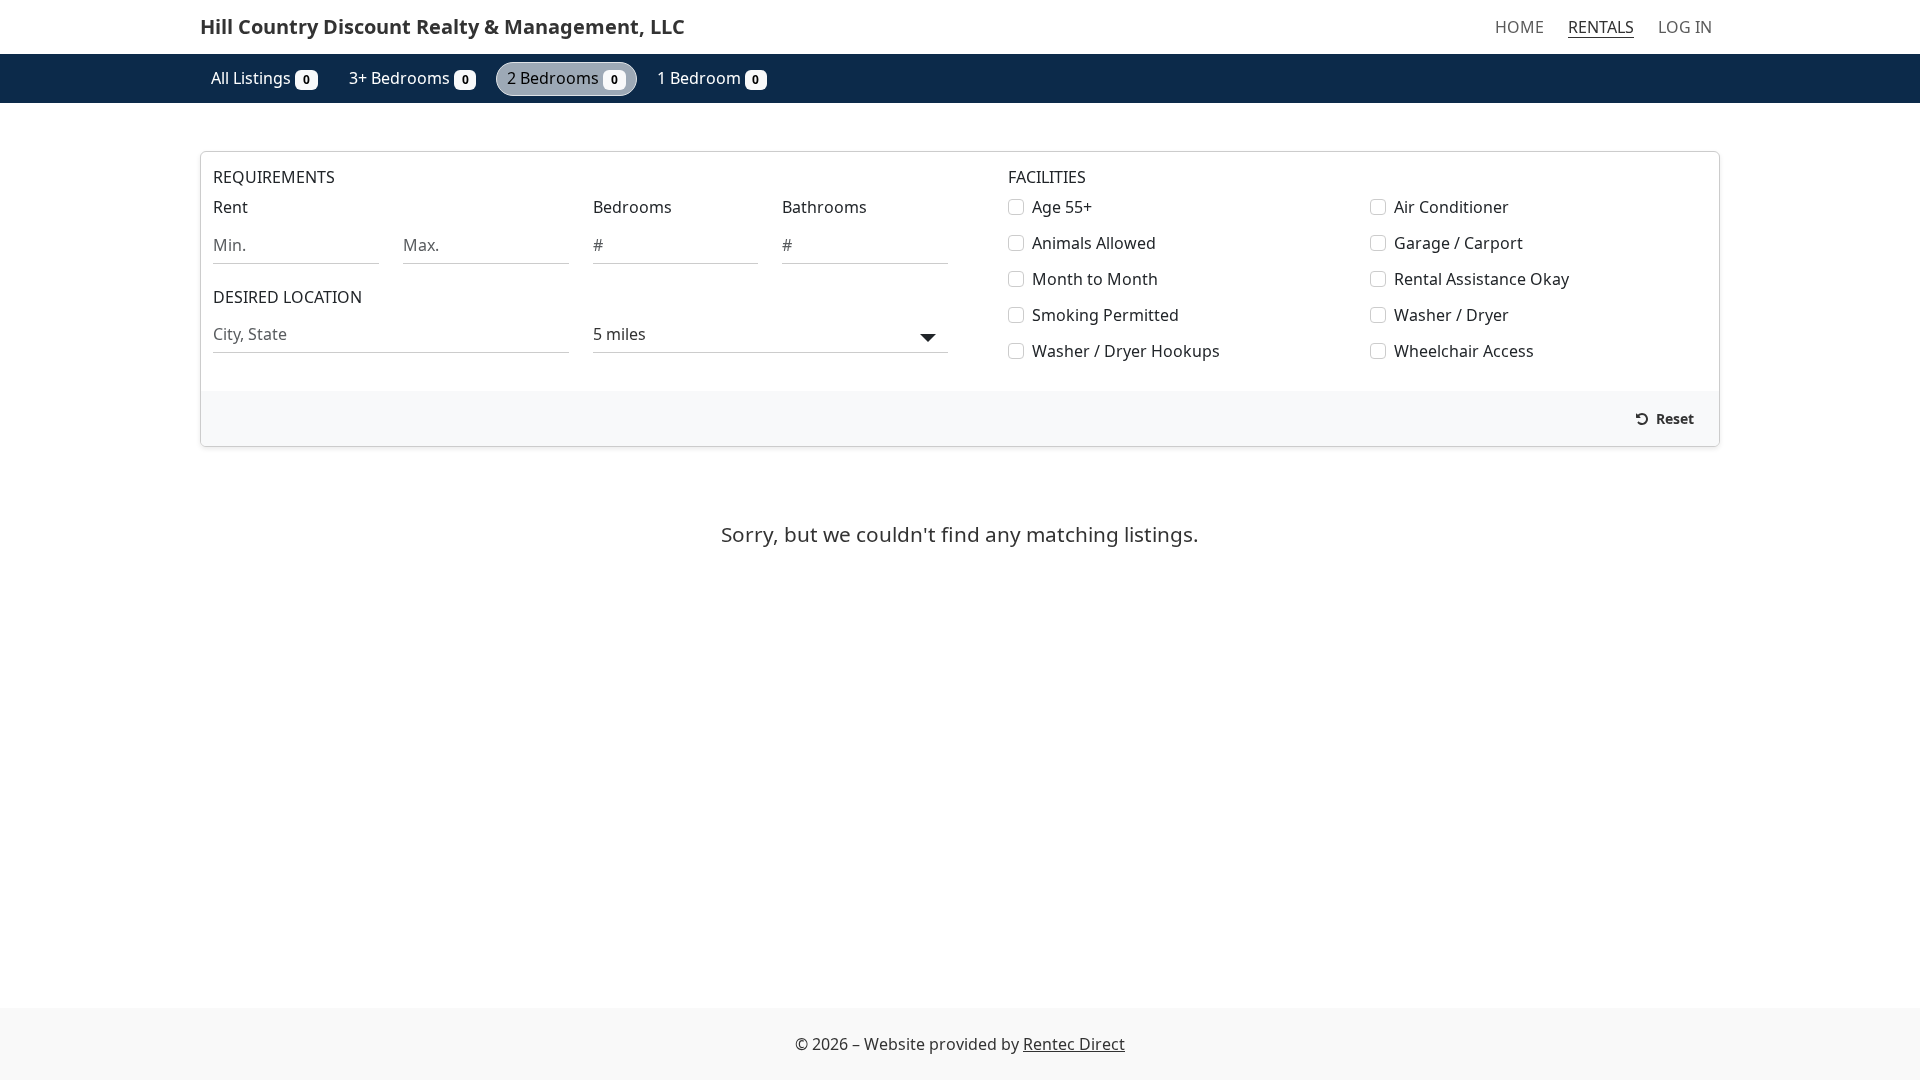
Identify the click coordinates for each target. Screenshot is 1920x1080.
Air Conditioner (1451, 207)
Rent (230, 207)
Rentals (1601, 27)
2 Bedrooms (562, 78)
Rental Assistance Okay (1481, 279)
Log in (1685, 27)
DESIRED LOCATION (287, 297)
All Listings (260, 78)
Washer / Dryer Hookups (1126, 351)
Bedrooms (632, 207)
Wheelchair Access (1464, 351)
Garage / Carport (1458, 243)
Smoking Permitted (1105, 315)
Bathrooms (824, 207)
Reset (1673, 418)
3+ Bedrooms (409, 78)
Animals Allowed (1094, 243)
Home (1519, 27)
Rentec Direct (1074, 1044)
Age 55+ (1062, 207)
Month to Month (1095, 279)
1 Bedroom (708, 78)
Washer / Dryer (1451, 315)
